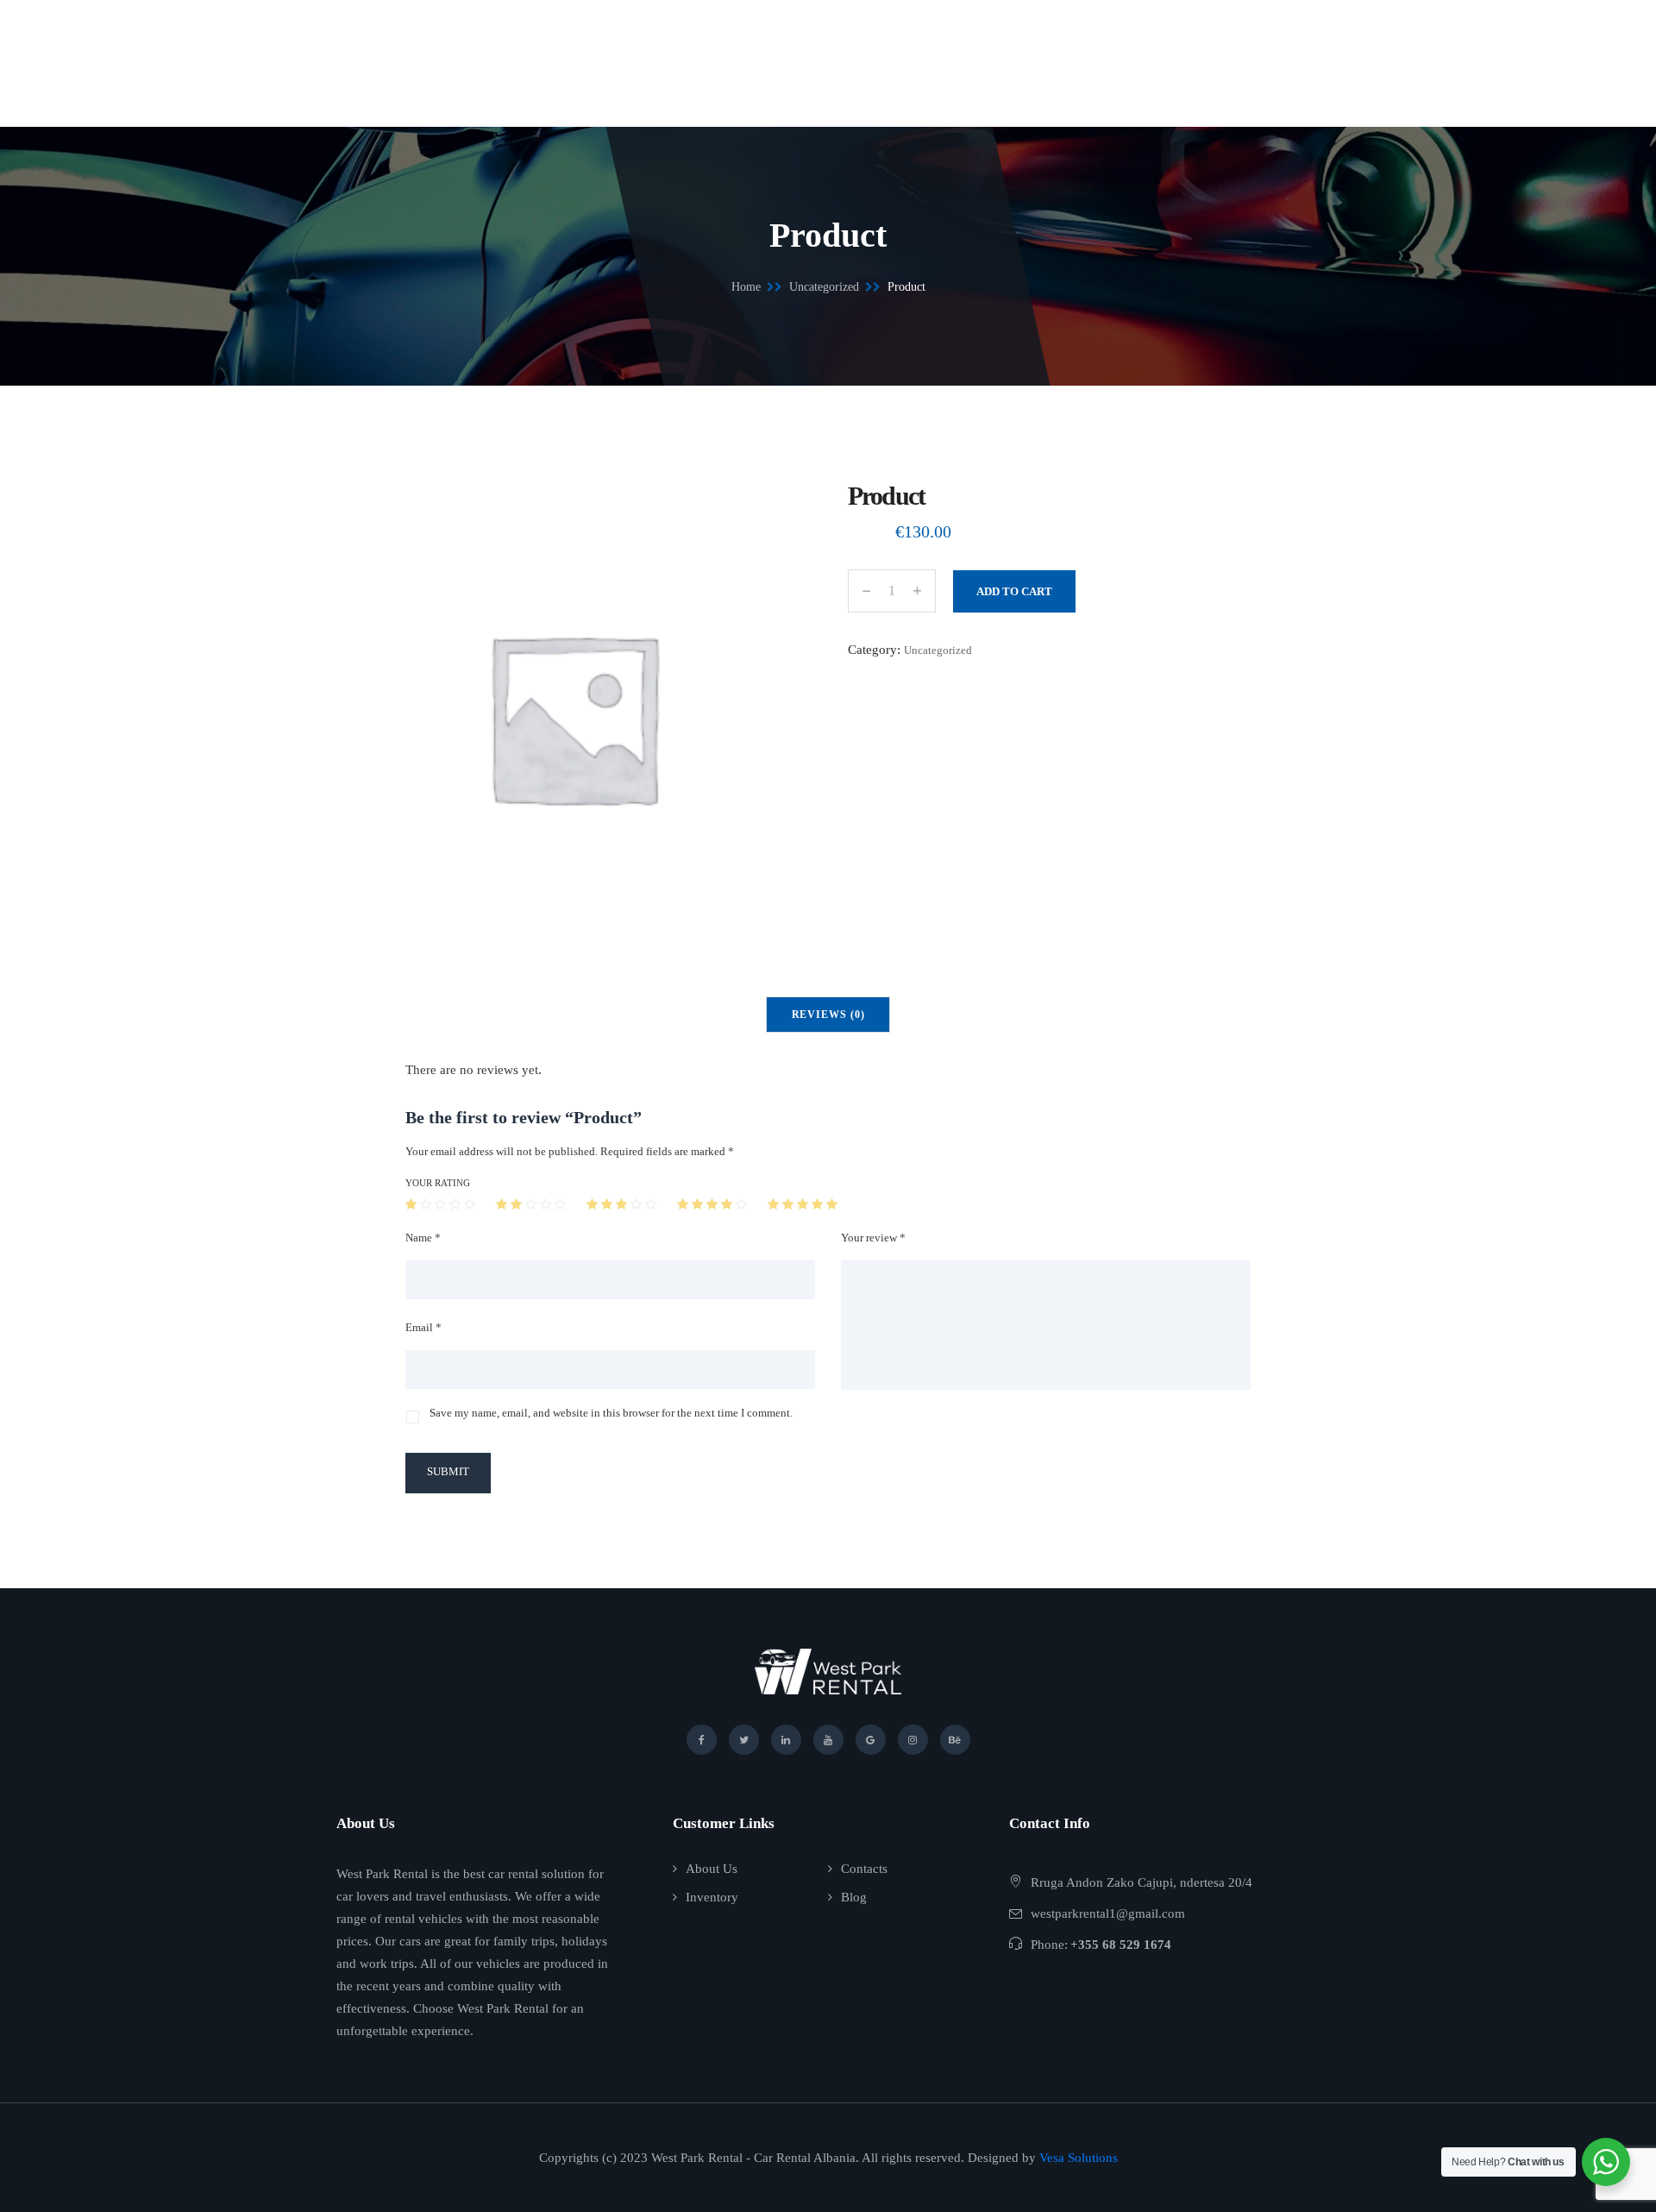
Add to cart (1014, 591)
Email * (423, 1327)
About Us (712, 1869)
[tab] (828, 1015)
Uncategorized (824, 287)
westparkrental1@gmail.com (1108, 1914)
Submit (448, 1471)
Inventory (712, 1897)
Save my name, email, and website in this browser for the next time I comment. (611, 1413)
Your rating (438, 1183)
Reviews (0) (828, 1015)
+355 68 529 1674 (1121, 1945)
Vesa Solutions (1079, 2158)
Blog (854, 1897)
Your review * (873, 1238)
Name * (423, 1238)
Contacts (864, 1869)
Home (746, 287)
